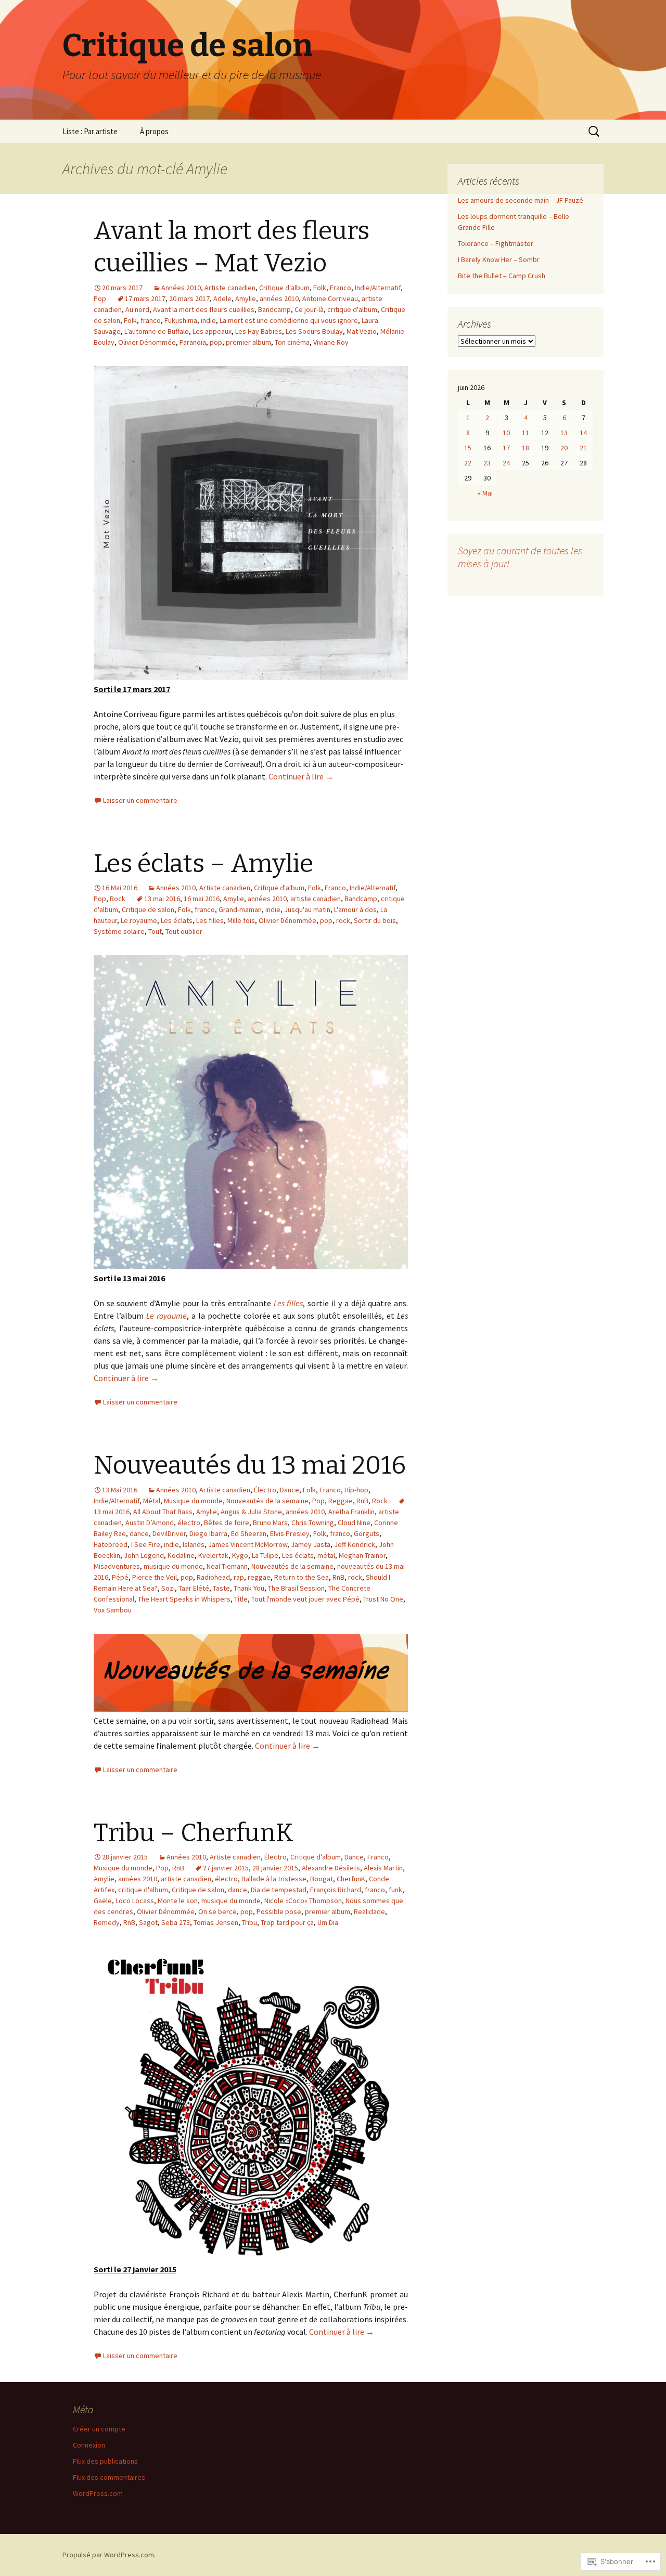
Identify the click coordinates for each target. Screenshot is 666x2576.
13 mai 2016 (162, 899)
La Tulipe (265, 1555)
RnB (362, 1501)
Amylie (246, 298)
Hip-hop (356, 1490)
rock (343, 920)
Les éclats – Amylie (203, 864)
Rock (118, 899)
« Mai (485, 493)
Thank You (249, 1588)
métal (326, 1555)
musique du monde (173, 1566)
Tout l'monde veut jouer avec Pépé (305, 1599)
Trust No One (383, 1599)
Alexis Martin (383, 1868)
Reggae (341, 1501)
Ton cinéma (292, 342)
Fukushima (181, 320)
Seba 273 (176, 1922)
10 (506, 433)
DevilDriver (169, 1533)
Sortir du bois (375, 920)
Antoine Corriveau (330, 298)
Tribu (249, 1922)
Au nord (137, 309)
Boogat (322, 1879)
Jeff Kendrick (355, 1544)
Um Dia (328, 1922)
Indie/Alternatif (378, 288)
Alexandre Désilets (331, 1868)
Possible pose (279, 1911)
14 (583, 433)
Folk (320, 288)
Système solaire (119, 931)
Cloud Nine (354, 1523)
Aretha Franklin (351, 1512)
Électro (265, 1490)
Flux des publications (105, 2461)
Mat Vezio (362, 331)
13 (564, 433)
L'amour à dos (355, 909)
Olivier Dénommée (147, 342)
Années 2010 (181, 288)
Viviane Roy (331, 342)
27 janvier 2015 (226, 1868)
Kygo (240, 1555)
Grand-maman (240, 909)
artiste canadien (316, 899)
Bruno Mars (270, 1523)
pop (216, 342)
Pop (100, 298)
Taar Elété (194, 1588)
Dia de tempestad (279, 1890)
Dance (290, 1490)
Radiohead (213, 1577)
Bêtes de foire (227, 1523)
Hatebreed (111, 1544)
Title (241, 1599)
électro (189, 1523)
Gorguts (367, 1533)
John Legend (144, 1555)
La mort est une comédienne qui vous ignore (289, 320)
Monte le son (178, 1901)
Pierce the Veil (155, 1577)
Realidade (369, 1911)
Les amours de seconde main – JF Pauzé (521, 200)
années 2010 (279, 298)
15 (468, 448)
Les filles (210, 920)
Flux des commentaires (109, 2477)
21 (583, 448)
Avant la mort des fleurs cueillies (204, 309)
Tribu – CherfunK (194, 1833)
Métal (152, 1501)
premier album (248, 342)
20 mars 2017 (189, 298)
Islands (194, 1544)
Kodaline (181, 1555)
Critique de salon (148, 909)
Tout (155, 931)
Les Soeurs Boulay (314, 331)
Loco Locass (135, 1901)
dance (139, 1533)
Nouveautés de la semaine (267, 1501)
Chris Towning (313, 1523)
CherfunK (351, 1879)
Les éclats (177, 920)
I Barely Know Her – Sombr (499, 259)
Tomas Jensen (216, 1922)
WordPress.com (98, 2493)
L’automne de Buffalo (157, 331)
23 (487, 463)
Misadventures (117, 1566)
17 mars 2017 (145, 298)
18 (526, 448)
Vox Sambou (113, 1610)
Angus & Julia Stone (251, 1512)
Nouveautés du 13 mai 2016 (250, 1465)
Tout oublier (184, 931)
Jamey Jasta (311, 1544)
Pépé (120, 1577)
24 (506, 463)
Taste (221, 1588)
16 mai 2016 (202, 899)
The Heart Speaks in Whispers (184, 1599)
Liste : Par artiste (90, 131)
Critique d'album (284, 288)
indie (208, 320)
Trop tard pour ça (287, 1922)
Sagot (148, 1922)
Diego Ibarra (208, 1533)
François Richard (336, 1890)
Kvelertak (213, 1555)
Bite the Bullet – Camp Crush (502, 276)
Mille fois (241, 920)
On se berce (217, 1911)
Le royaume (139, 920)
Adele (222, 298)
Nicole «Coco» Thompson (303, 1901)
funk (395, 1890)
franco (151, 320)
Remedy (107, 1922)
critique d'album (352, 309)
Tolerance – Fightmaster (496, 243)
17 (506, 448)
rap (239, 1577)
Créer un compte (99, 2429)
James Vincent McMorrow (248, 1544)
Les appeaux (212, 331)
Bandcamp (274, 309)
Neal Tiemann (227, 1566)
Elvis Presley (290, 1533)
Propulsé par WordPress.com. (109, 2555)
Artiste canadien (230, 288)
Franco (341, 288)
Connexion (89, 2445)
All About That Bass (163, 1512)
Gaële (103, 1901)
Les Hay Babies (259, 331)
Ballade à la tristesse (274, 1879)
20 (564, 448)
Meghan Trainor (362, 1555)
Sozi (168, 1588)
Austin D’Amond (150, 1523)
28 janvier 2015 (275, 1868)
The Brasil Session (296, 1588)
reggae (259, 1577)
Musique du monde (193, 1501)
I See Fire (146, 1544)
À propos (154, 131)
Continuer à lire (301, 776)
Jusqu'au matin (307, 909)
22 (468, 463)
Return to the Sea (302, 1577)
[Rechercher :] (595, 132)
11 (526, 433)
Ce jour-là (309, 309)
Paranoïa (193, 342)
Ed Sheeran (249, 1533)
